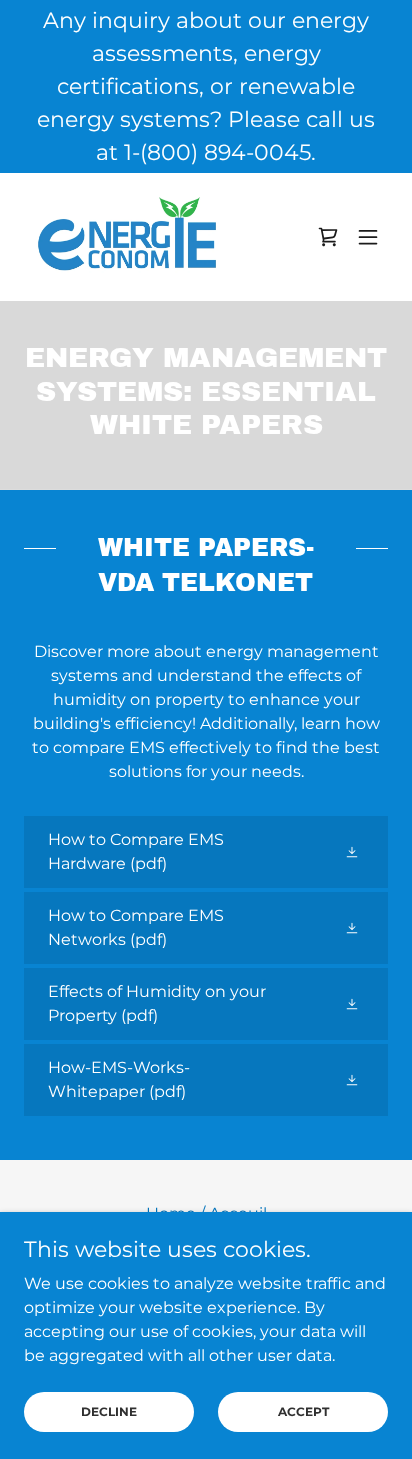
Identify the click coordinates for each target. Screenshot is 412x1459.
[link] (127, 237)
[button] (368, 237)
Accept (303, 1411)
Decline (109, 1411)
